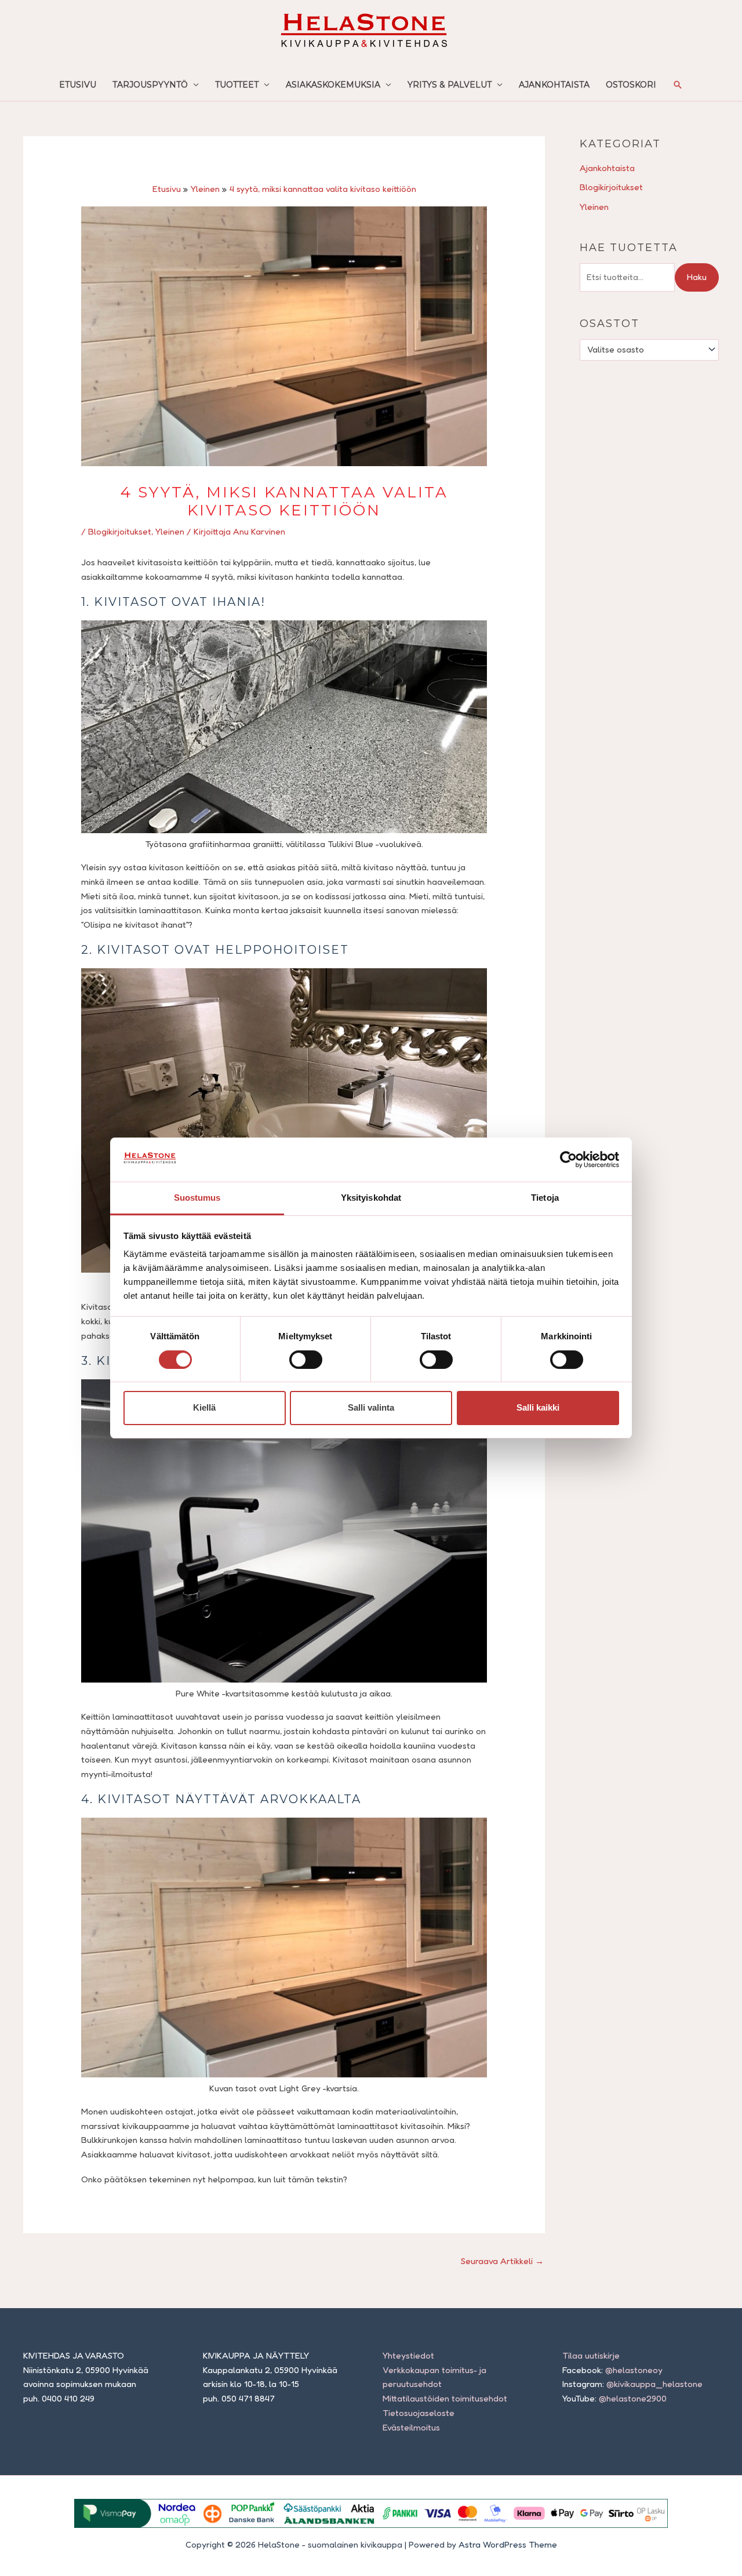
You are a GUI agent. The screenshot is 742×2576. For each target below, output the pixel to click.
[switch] (306, 1360)
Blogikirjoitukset (120, 531)
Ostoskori (631, 85)
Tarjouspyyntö (150, 85)
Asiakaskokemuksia (333, 85)
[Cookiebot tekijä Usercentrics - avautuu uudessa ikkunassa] (568, 1160)
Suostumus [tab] (197, 1198)
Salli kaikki (538, 1407)
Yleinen (170, 531)
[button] (678, 85)
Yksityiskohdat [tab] (371, 1198)
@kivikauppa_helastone (654, 2384)
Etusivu (78, 85)
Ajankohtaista (554, 85)
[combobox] (649, 350)
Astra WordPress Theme (508, 2544)
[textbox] (644, 350)
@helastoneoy (634, 2370)
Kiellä (204, 1407)
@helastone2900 (633, 2398)
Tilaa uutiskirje (591, 2355)
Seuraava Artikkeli (502, 2261)
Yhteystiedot (408, 2355)
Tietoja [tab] (545, 1198)
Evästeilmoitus (411, 2427)
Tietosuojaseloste (419, 2413)
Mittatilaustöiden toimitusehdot (445, 2398)
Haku (697, 277)
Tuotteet (237, 85)
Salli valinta (371, 1407)
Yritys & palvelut (450, 85)
